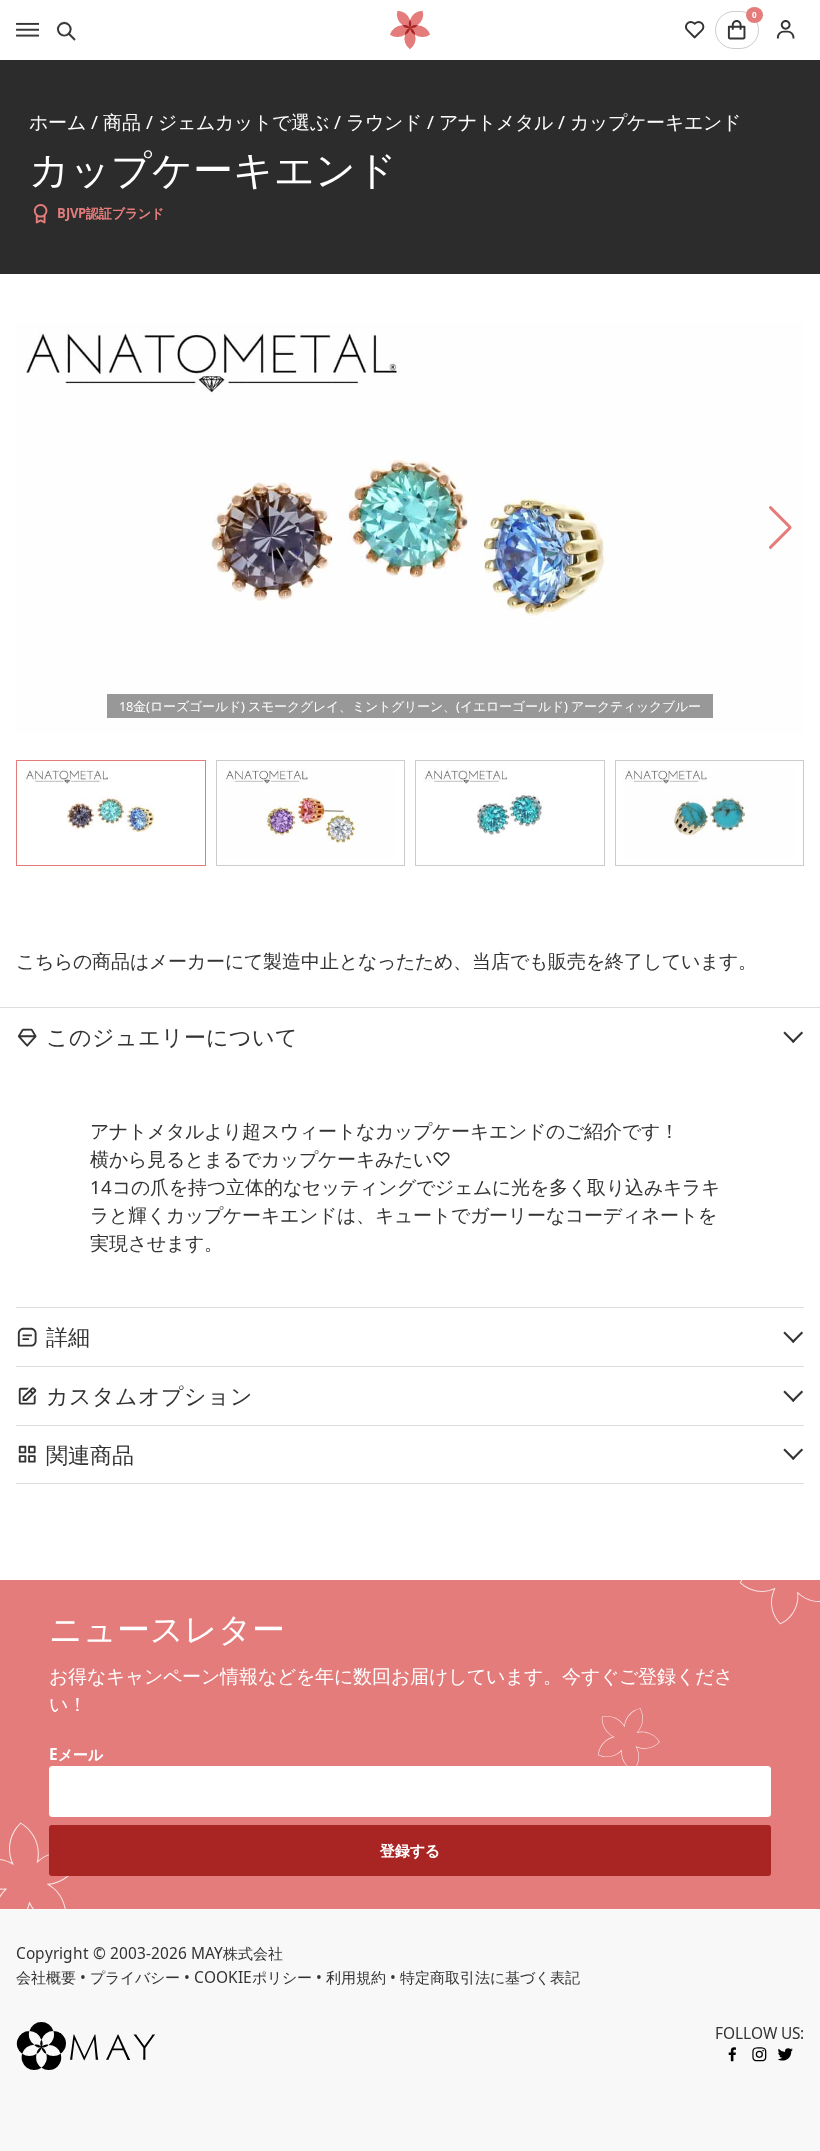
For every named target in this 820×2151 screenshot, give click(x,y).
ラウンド (384, 121)
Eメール (76, 1754)
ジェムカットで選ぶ (243, 121)
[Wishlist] (694, 30)
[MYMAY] (410, 30)
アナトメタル (496, 121)
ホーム (57, 121)
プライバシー (135, 1977)
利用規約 (356, 1977)
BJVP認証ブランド (110, 213)
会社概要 (46, 1977)
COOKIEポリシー (253, 1977)
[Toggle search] (66, 30)
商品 (122, 121)
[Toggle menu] (27, 30)
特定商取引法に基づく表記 (490, 1977)
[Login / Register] (785, 29)
